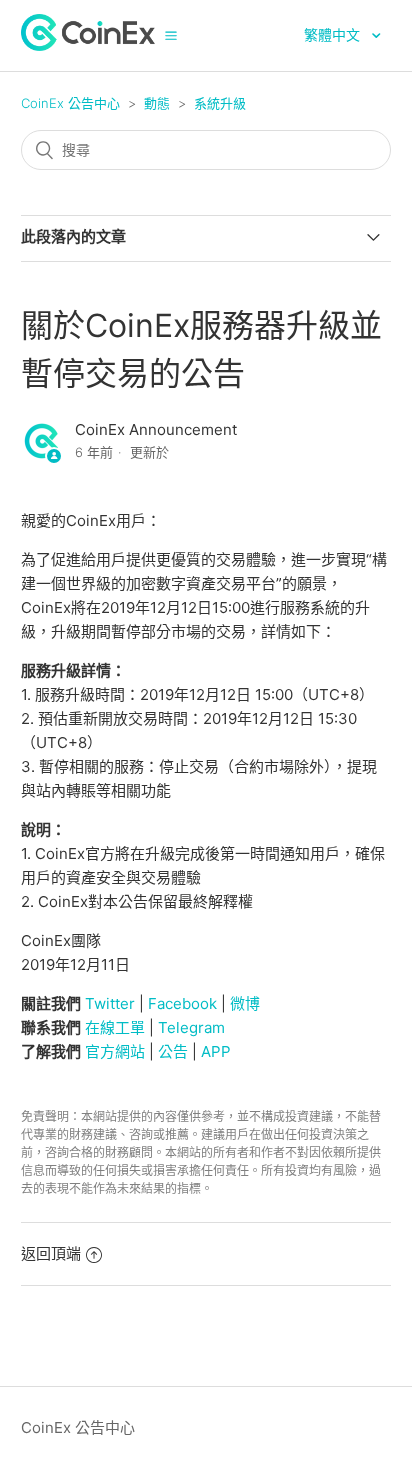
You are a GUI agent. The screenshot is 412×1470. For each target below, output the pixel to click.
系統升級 (220, 103)
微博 (245, 1003)
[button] (171, 35)
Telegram (191, 1027)
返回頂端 (51, 1253)
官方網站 (115, 1051)
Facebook (182, 1003)
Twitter (110, 1003)
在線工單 (115, 1027)
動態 (157, 103)
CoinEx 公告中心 (70, 103)
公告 (173, 1051)
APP (216, 1051)
